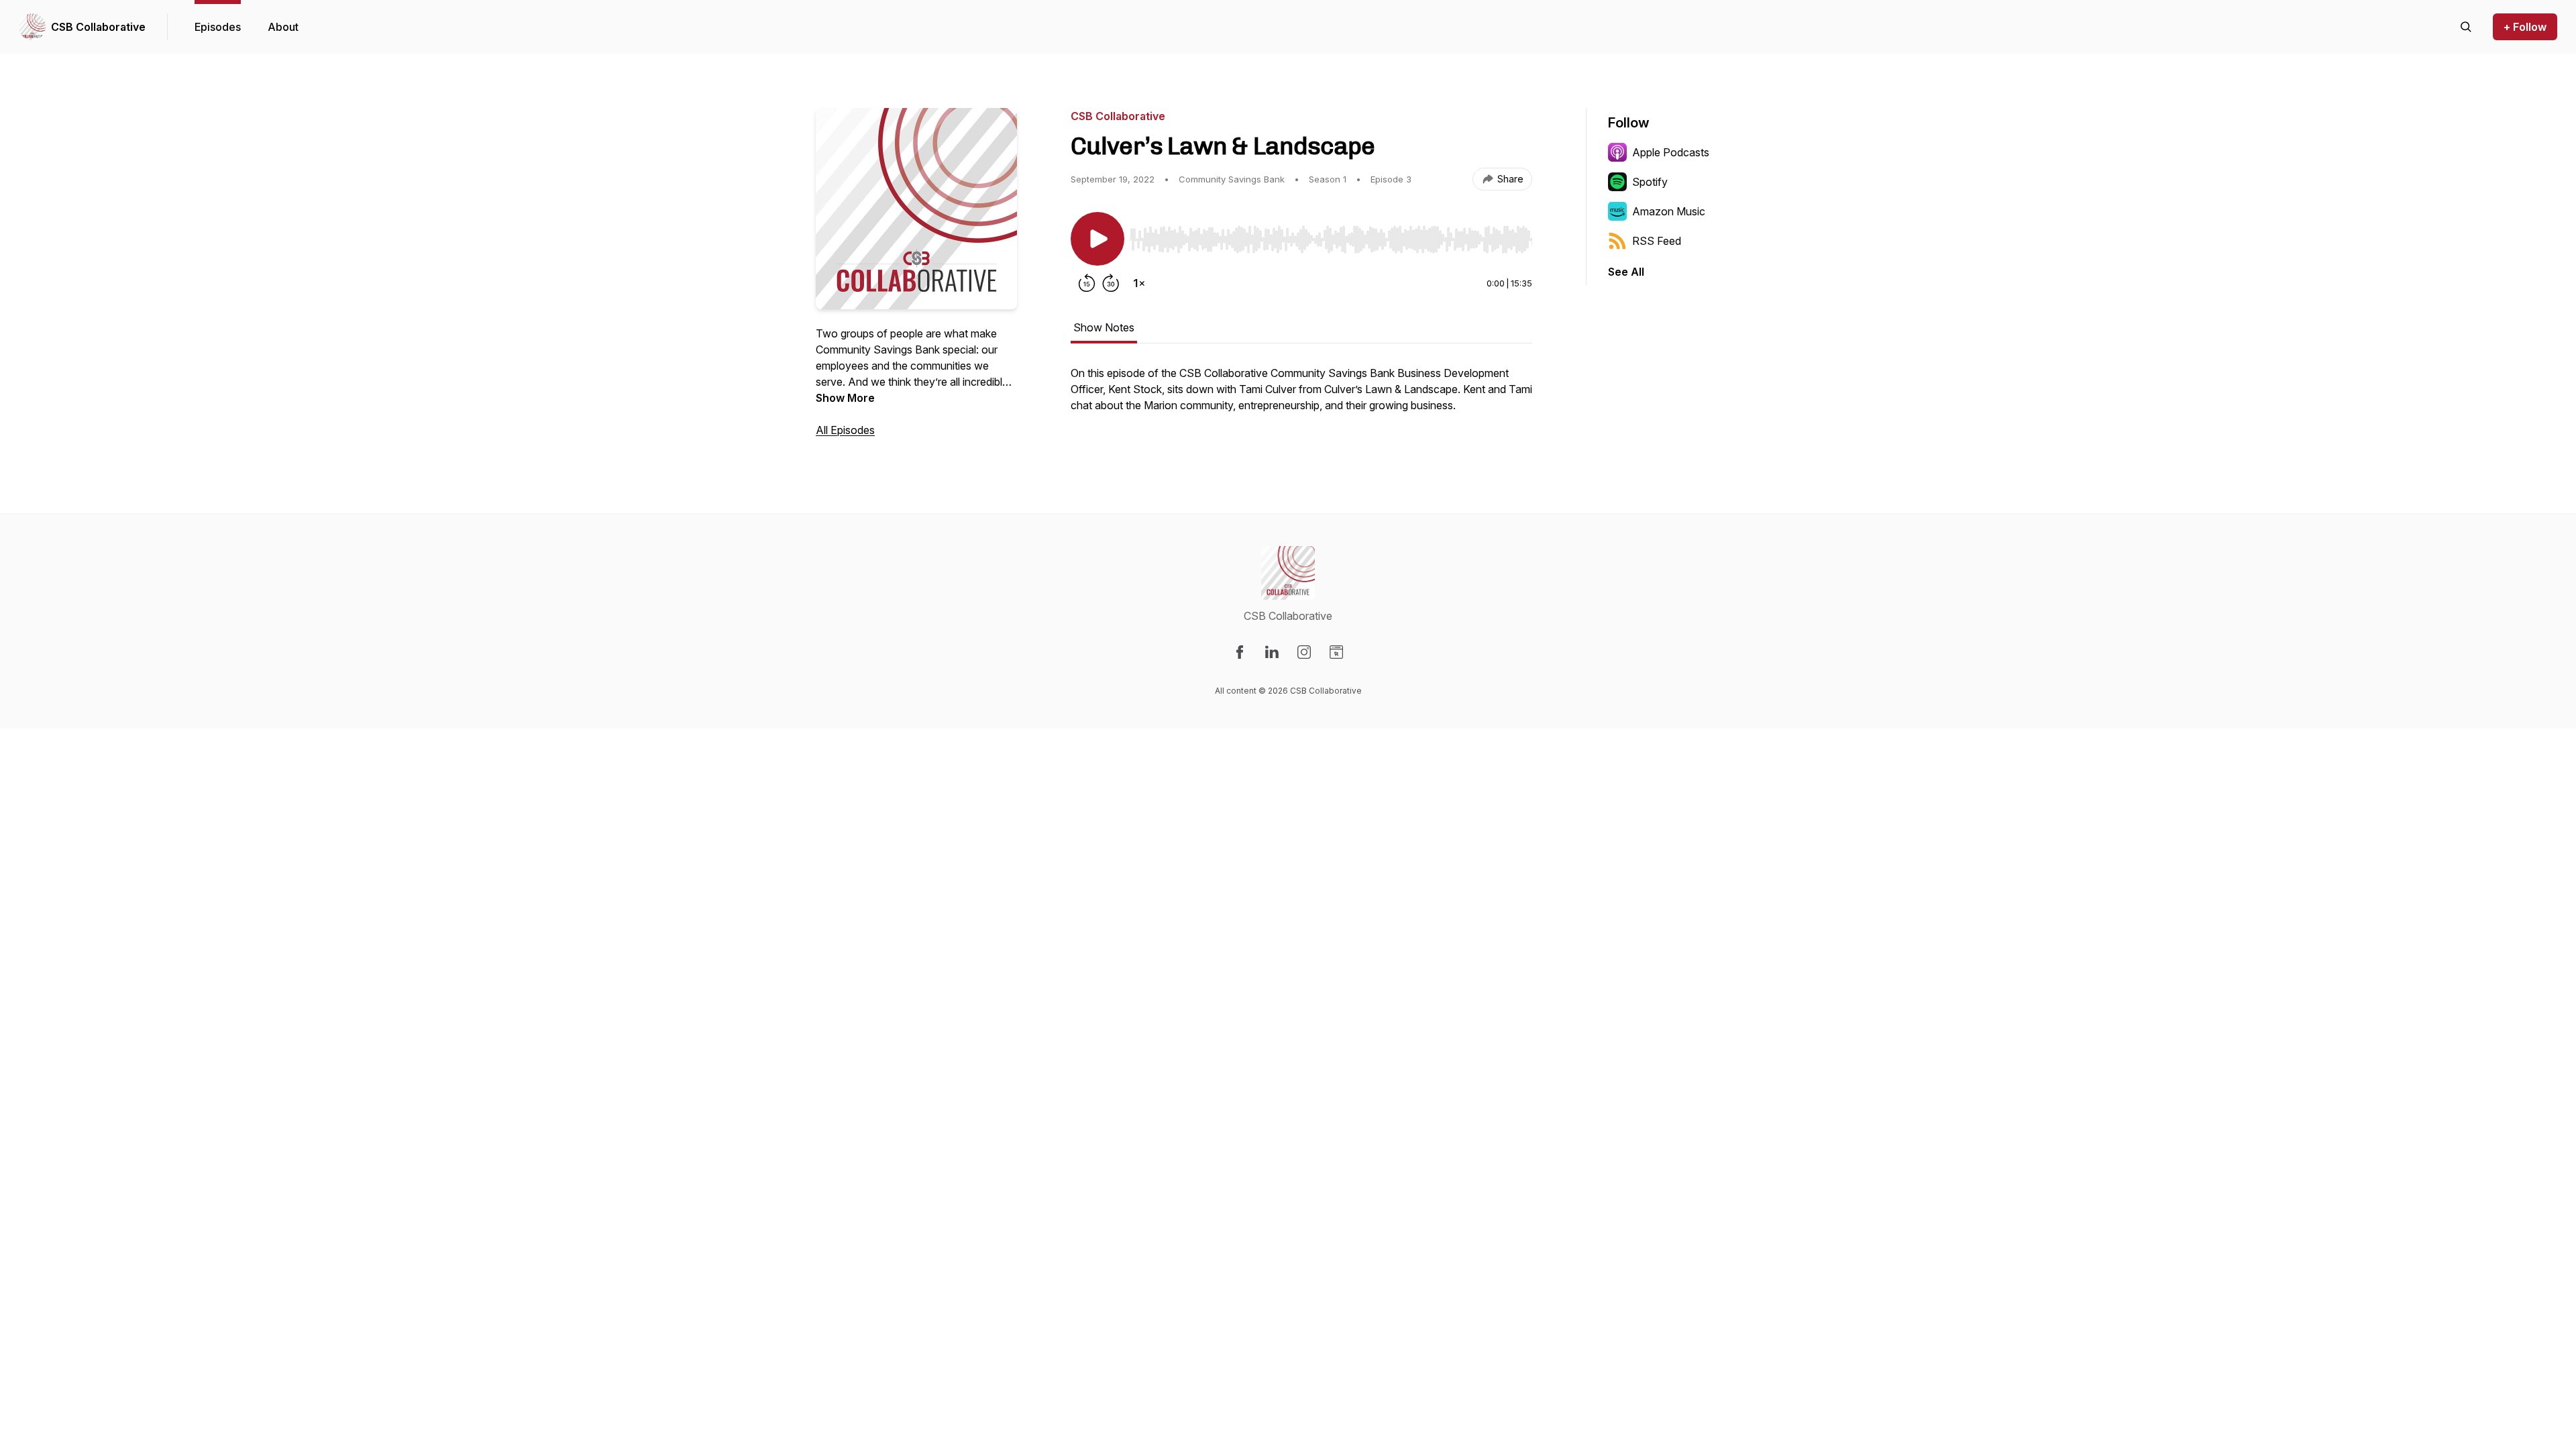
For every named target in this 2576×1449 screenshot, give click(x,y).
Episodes (218, 27)
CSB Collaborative (98, 27)
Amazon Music (1669, 211)
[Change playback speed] (1139, 283)
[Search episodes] (2466, 27)
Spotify (1650, 182)
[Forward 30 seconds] (1111, 283)
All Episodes (845, 430)
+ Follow (2525, 27)
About (283, 27)
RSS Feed (1657, 241)
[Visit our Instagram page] (1304, 652)
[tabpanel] (1301, 396)
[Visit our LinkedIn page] (1272, 652)
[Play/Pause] (1097, 239)
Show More (845, 398)
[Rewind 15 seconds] (1087, 283)
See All (1626, 272)
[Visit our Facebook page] (1240, 652)
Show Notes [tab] (1104, 327)
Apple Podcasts (1671, 152)
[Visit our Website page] (1336, 652)
